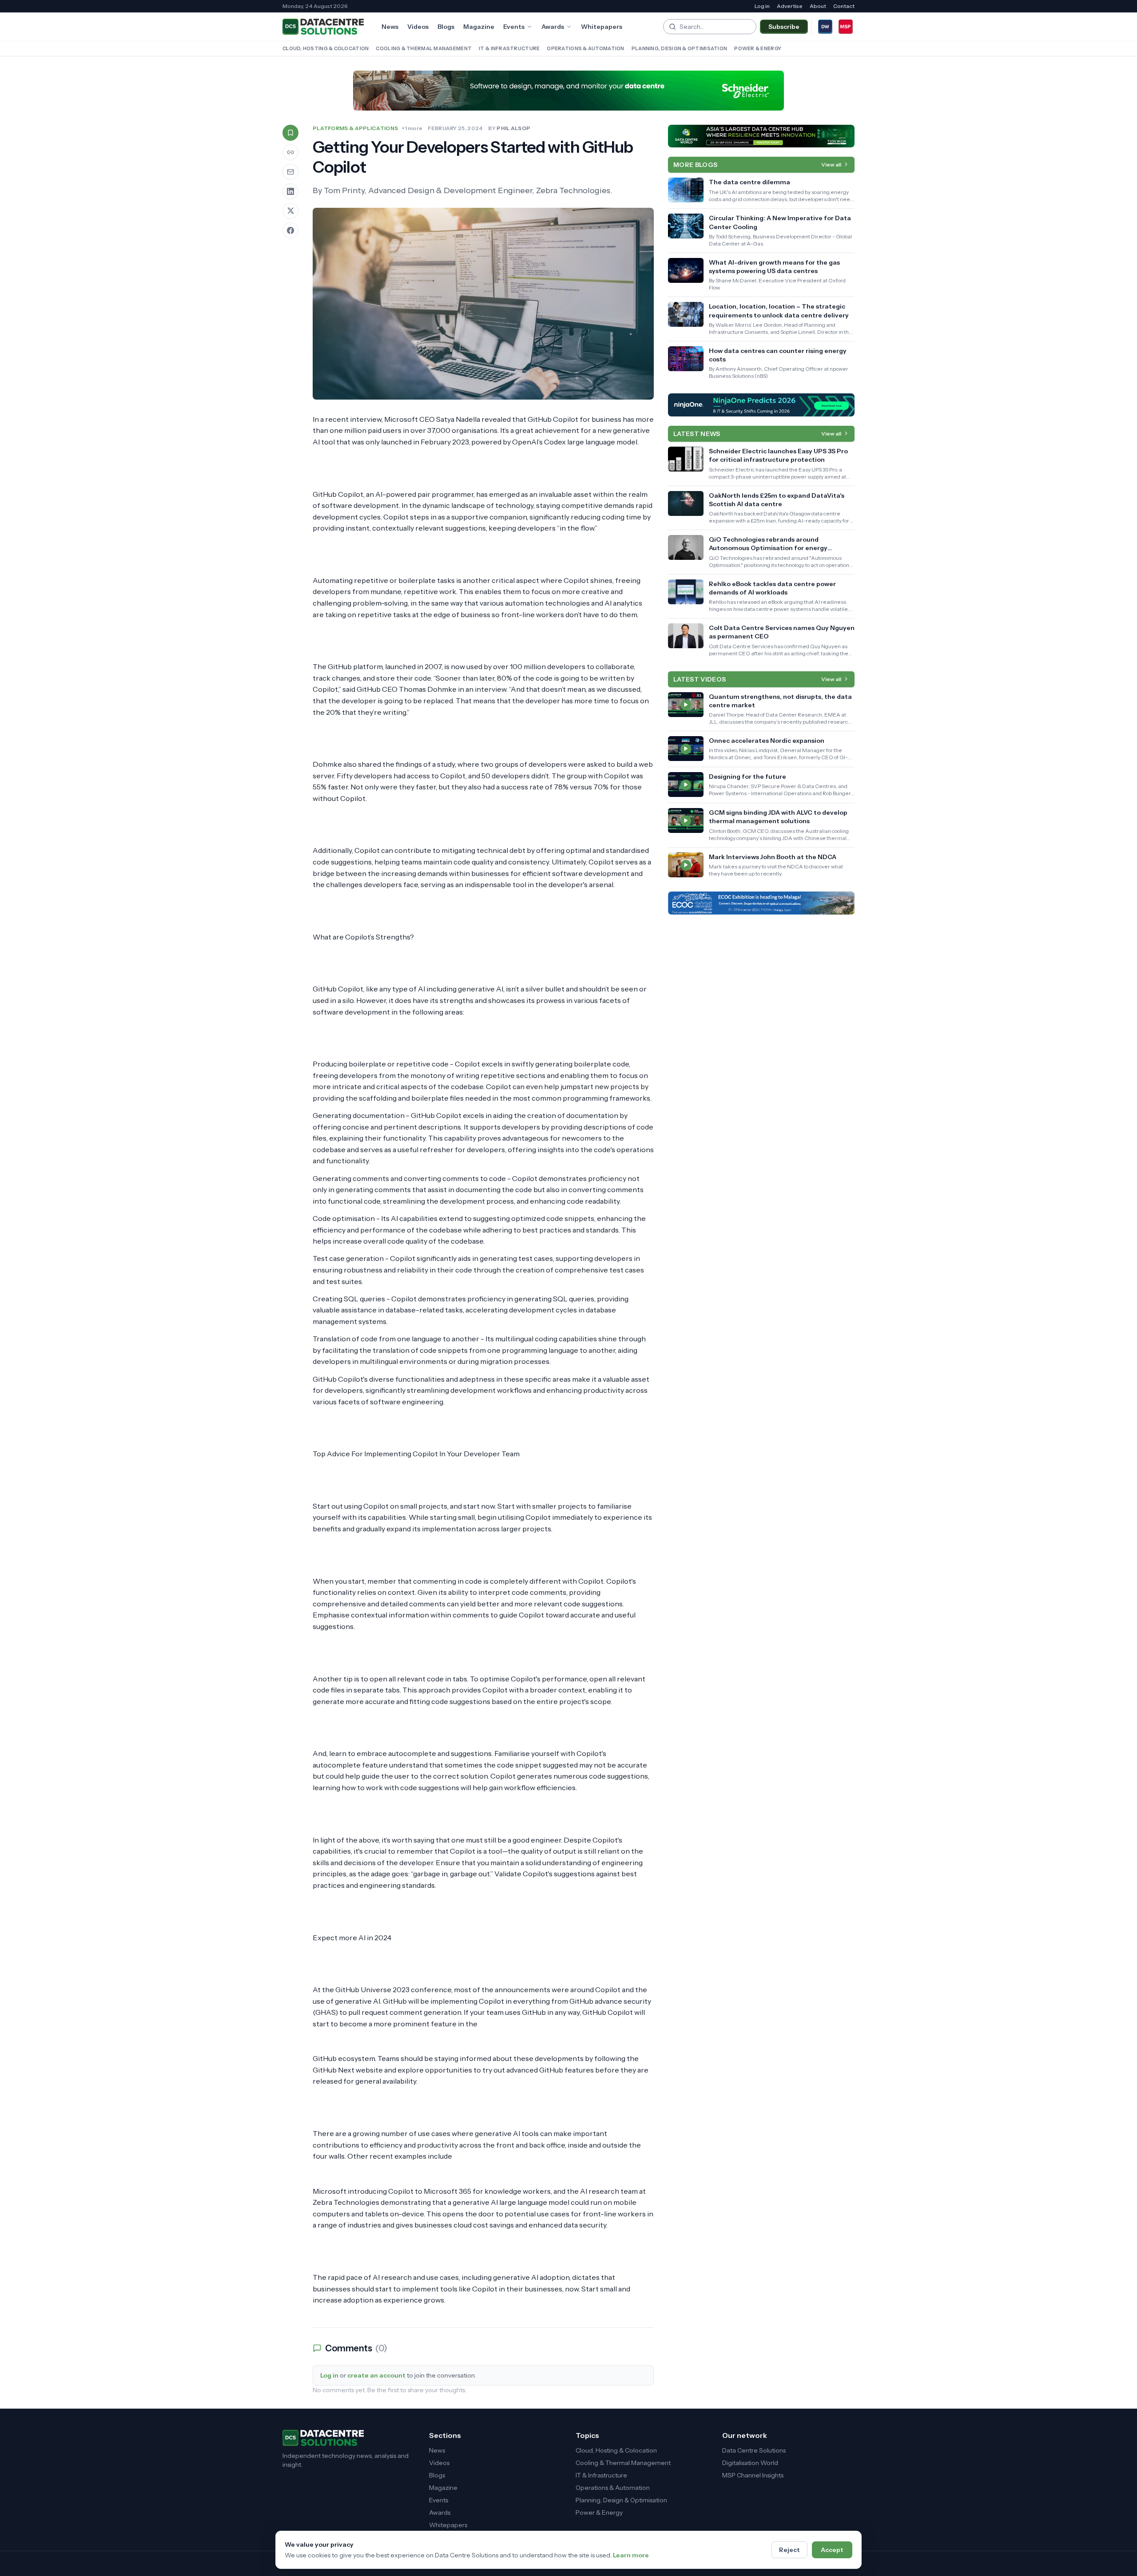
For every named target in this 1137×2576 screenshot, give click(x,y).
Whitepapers (602, 27)
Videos (418, 27)
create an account (376, 2375)
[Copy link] (290, 152)
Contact (844, 6)
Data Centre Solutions (754, 2450)
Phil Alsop (513, 128)
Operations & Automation (585, 48)
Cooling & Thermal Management (424, 48)
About (818, 6)
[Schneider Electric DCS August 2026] (568, 91)
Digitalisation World (750, 2463)
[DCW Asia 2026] (761, 136)
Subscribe (784, 27)
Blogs (446, 27)
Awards (553, 27)
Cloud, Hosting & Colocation (326, 48)
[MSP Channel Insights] (846, 27)
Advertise (790, 6)
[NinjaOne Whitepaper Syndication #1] (761, 405)
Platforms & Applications (355, 128)
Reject (789, 2550)
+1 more (412, 128)
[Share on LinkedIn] (290, 191)
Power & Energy (758, 48)
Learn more (631, 2555)
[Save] (290, 133)
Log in (762, 6)
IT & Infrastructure (509, 48)
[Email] (290, 172)
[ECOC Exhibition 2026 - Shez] (761, 903)
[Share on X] (290, 211)
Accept (832, 2550)
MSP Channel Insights (753, 2475)
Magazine (479, 27)
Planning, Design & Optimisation (680, 48)
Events (514, 27)
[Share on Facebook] (290, 230)
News (390, 27)
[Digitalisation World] (825, 27)
